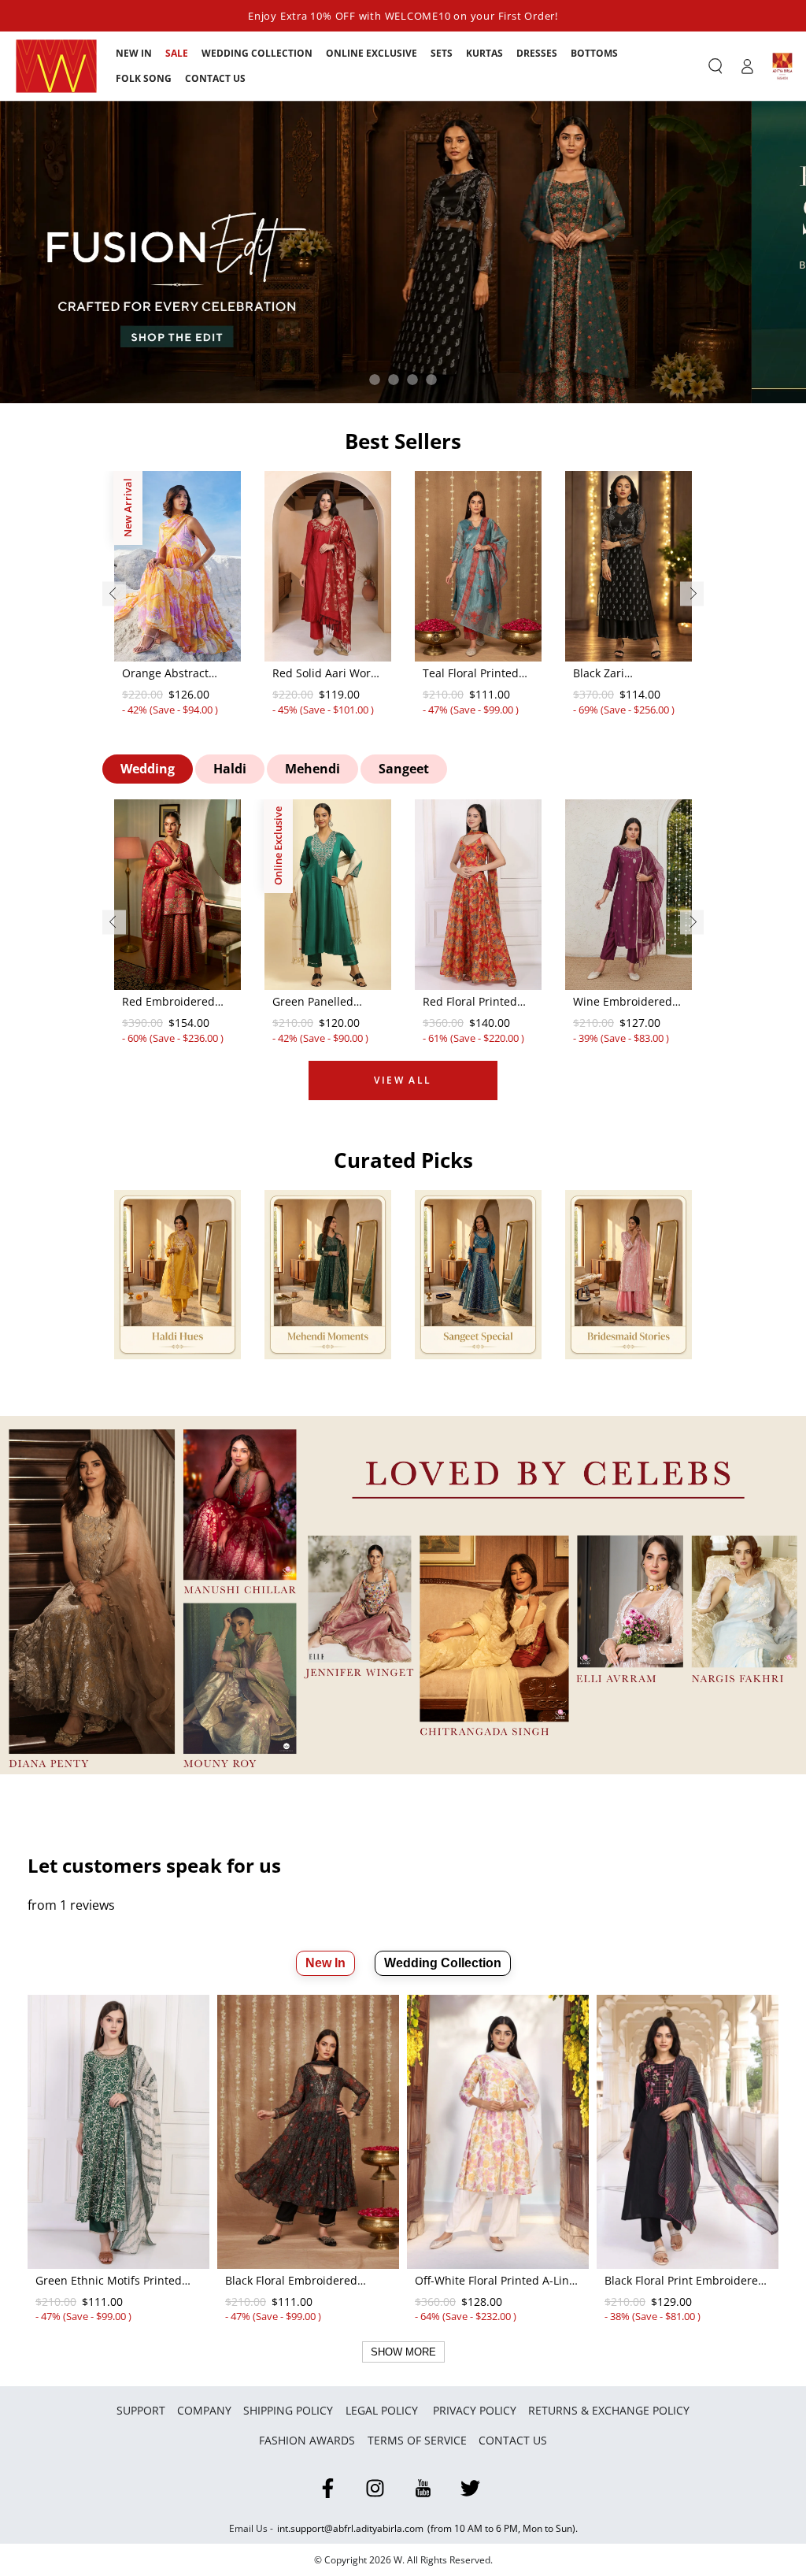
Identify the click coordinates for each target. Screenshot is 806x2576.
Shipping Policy (288, 2410)
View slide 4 (431, 380)
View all (403, 1080)
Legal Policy (383, 2410)
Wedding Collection (443, 1963)
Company (204, 2410)
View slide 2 (394, 380)
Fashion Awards (307, 2440)
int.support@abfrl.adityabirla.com (350, 2528)
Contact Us (513, 2440)
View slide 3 (412, 380)
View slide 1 (375, 380)
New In (325, 1963)
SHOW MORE (403, 2352)
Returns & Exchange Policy (609, 2410)
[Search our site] (715, 66)
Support (141, 2410)
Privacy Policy (475, 2410)
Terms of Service (417, 2440)
